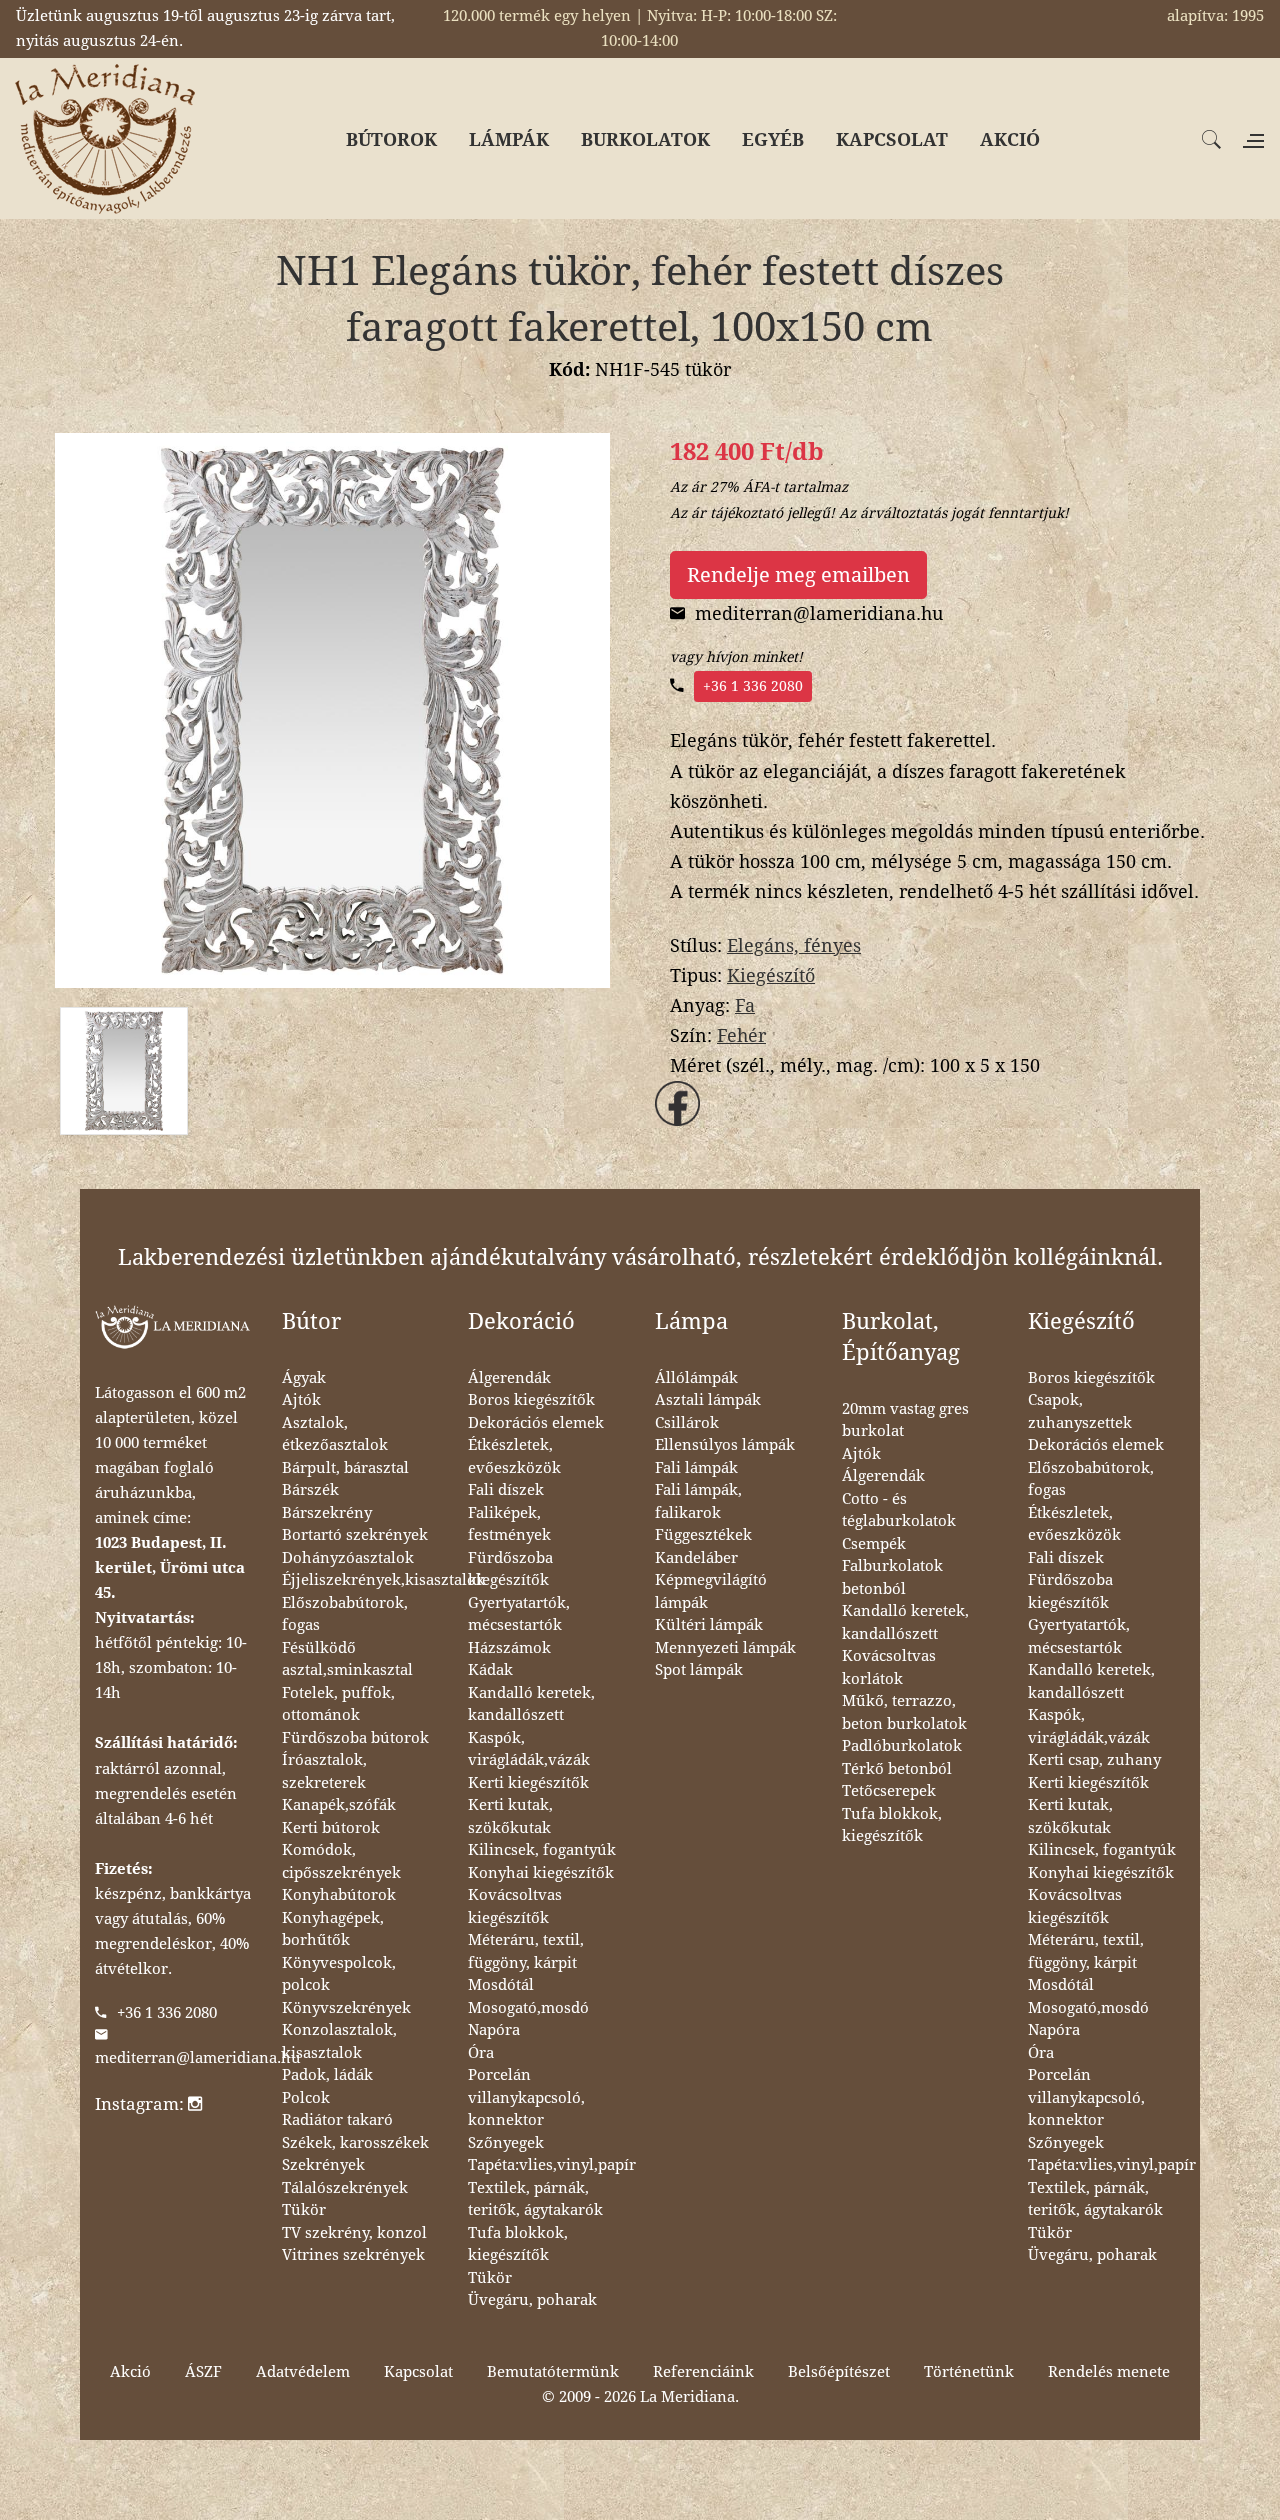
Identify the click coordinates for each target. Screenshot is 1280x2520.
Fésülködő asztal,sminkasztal (347, 1659)
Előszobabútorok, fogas (345, 1614)
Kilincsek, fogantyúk (542, 1850)
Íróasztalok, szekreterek (324, 1771)
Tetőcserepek (889, 1791)
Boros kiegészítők (531, 1400)
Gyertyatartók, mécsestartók (519, 1614)
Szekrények (323, 2165)
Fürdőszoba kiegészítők (510, 1569)
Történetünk (969, 2372)
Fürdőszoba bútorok (355, 1738)
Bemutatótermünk (553, 2372)
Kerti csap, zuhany (1094, 1760)
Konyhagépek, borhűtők (333, 1929)
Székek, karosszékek (355, 2143)
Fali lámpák (696, 1468)
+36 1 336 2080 (753, 686)
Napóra (494, 2030)
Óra (481, 2053)
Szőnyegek (506, 2143)
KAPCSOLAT (892, 139)
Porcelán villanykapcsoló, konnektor (526, 2097)
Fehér (741, 1035)
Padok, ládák (327, 2075)
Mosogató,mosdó (528, 2008)
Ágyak (304, 1378)
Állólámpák (696, 1378)
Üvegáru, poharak (532, 2300)
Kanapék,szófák (339, 1805)
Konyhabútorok (339, 1895)
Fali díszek (506, 1490)
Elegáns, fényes (794, 945)
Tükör (304, 2210)
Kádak (490, 1670)
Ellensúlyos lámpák (725, 1445)
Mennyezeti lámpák (725, 1648)
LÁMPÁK (509, 139)
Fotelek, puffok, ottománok (338, 1704)
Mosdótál (501, 1985)
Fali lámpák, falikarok (698, 1501)
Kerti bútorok (331, 1828)
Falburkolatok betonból (892, 1577)
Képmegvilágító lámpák (711, 1591)
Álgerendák (509, 1378)
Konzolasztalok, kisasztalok (339, 2041)
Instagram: (141, 2104)
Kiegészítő (771, 975)
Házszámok (509, 1648)
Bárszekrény (327, 1513)
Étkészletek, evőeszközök (514, 1456)
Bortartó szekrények (355, 1535)
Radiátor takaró (337, 2120)
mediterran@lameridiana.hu (198, 2058)
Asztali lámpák (708, 1400)
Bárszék (310, 1490)
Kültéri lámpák (709, 1625)
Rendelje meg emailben (798, 575)
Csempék (874, 1544)
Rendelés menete (1109, 2372)
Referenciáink (703, 2372)
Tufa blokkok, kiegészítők (518, 2244)
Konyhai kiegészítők (541, 1873)
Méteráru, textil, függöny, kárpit (526, 1951)
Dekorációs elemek (536, 1423)
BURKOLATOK (645, 139)
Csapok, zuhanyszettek (1080, 1411)
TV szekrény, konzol (354, 2233)
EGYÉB (773, 139)
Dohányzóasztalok (348, 1558)
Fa (745, 1005)
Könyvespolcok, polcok (339, 1974)
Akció (130, 2372)
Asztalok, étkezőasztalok (335, 1434)
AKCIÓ (1010, 139)
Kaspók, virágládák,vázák (529, 1749)
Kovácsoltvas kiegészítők (515, 1906)
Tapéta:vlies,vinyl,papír (552, 2165)
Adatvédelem (303, 2372)
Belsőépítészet (839, 2372)
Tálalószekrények (345, 2188)
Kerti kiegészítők (528, 1783)
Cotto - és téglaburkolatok (899, 1510)
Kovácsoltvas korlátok (889, 1667)
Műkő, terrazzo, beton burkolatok (904, 1712)
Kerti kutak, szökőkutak (510, 1816)
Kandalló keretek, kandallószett (531, 1704)
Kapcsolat (418, 2372)
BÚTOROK (391, 139)
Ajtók (301, 1400)
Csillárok (687, 1423)
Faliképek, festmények (509, 1524)
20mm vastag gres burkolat (905, 1420)
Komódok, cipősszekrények (341, 1861)
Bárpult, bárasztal (345, 1468)
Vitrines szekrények (353, 2255)
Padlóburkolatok (902, 1746)
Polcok (306, 2098)
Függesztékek (703, 1535)
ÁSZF (203, 2372)
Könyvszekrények (346, 2008)
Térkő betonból (897, 1769)
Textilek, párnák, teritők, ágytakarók (535, 2199)
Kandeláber (696, 1558)
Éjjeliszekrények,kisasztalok (383, 1580)
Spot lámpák (699, 1670)
